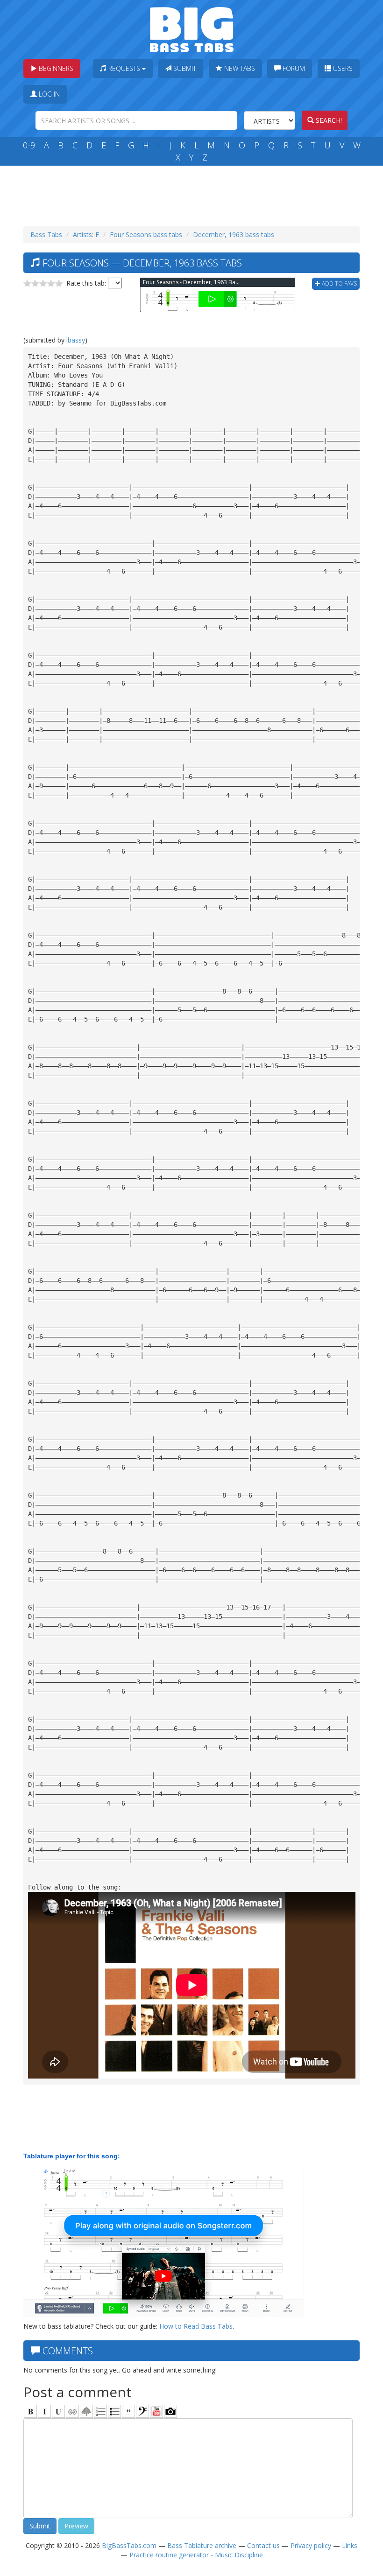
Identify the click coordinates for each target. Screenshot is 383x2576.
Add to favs (339, 283)
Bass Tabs (46, 234)
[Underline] (58, 2411)
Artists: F (86, 234)
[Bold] (30, 2411)
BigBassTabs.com (129, 2545)
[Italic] (44, 2411)
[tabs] (142, 2411)
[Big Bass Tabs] (192, 29)
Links (350, 2545)
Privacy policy (311, 2545)
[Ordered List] (100, 2411)
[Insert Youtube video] (156, 2411)
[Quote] (128, 2411)
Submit (184, 68)
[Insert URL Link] (72, 2411)
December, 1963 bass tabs (234, 234)
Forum (293, 68)
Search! (328, 120)
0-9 (29, 145)
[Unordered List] (114, 2411)
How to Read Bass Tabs (196, 2326)
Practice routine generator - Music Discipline (196, 2555)
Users (342, 68)
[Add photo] (170, 2411)
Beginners (55, 68)
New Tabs (239, 68)
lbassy (76, 340)
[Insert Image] (86, 2411)
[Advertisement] (193, 194)
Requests (124, 68)
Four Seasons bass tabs (146, 234)
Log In (48, 94)
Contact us (263, 2545)
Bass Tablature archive (202, 2545)
